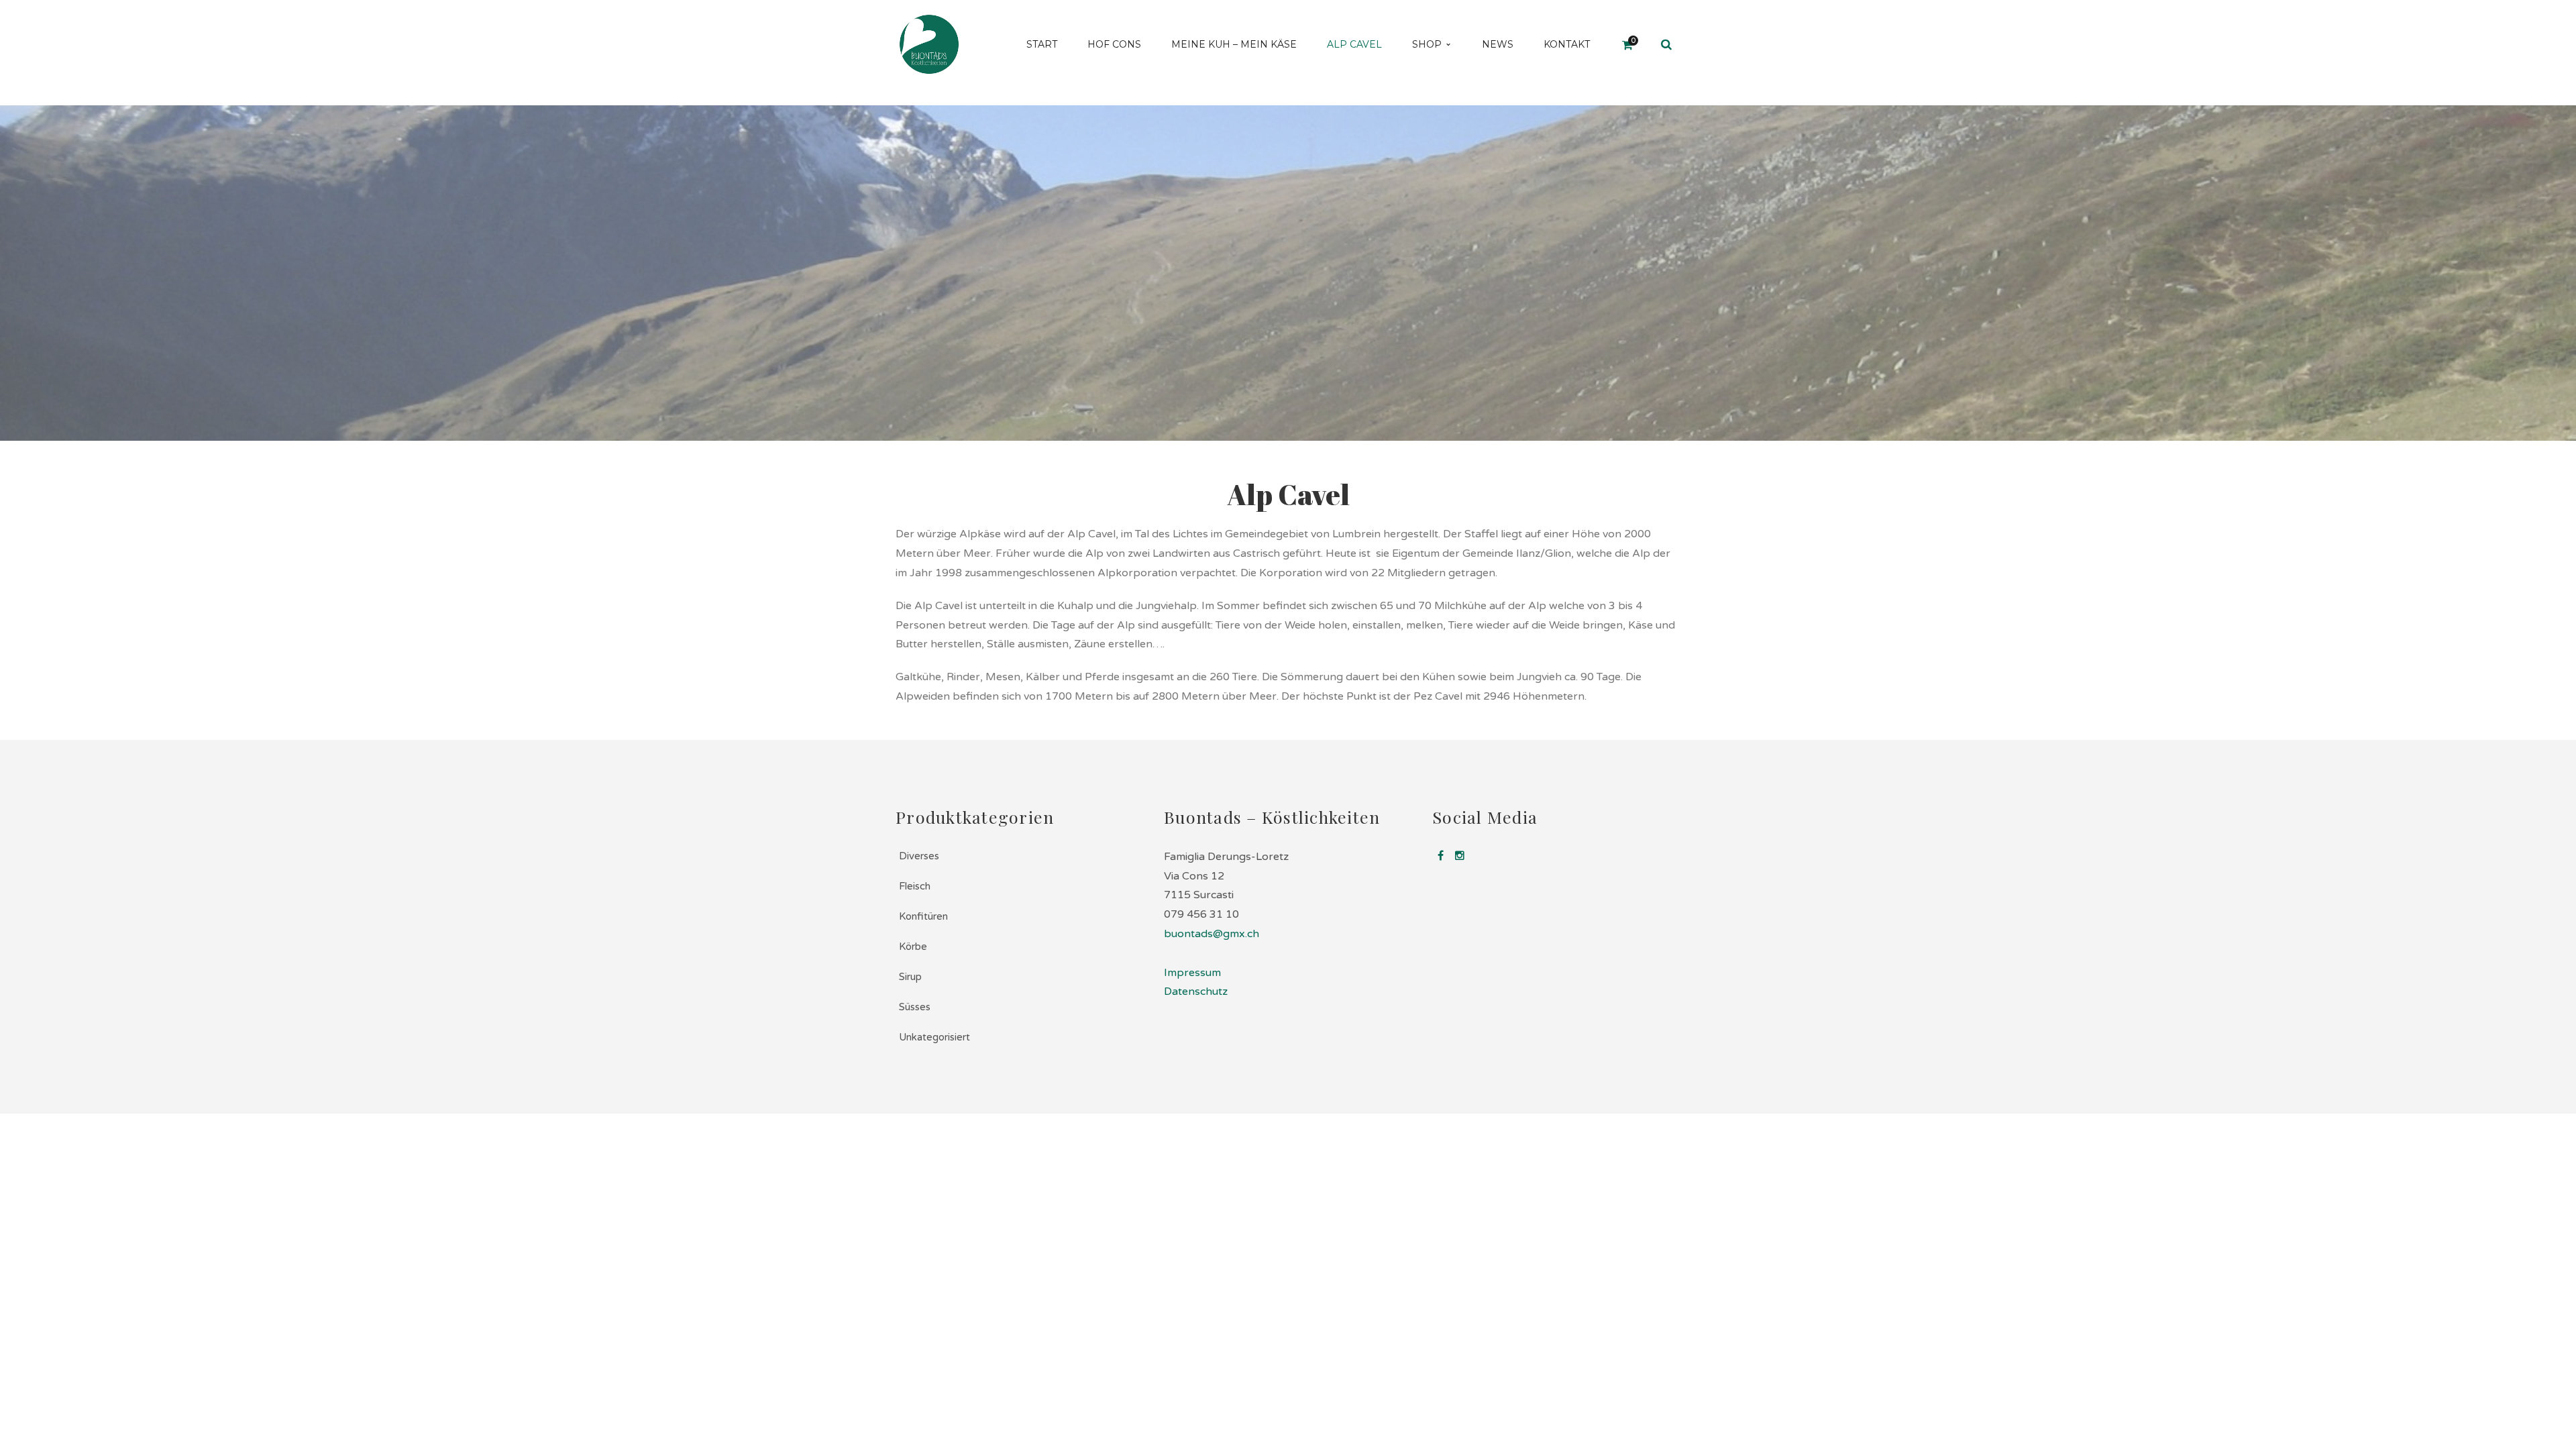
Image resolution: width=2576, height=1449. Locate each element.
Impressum (1192, 973)
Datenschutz (1196, 991)
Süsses (915, 1007)
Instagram (1460, 855)
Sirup (910, 977)
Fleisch (915, 886)
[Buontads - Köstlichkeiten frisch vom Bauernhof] (929, 44)
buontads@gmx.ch (1212, 934)
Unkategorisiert (934, 1037)
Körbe (913, 947)
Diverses (919, 856)
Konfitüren (923, 916)
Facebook (1440, 855)
